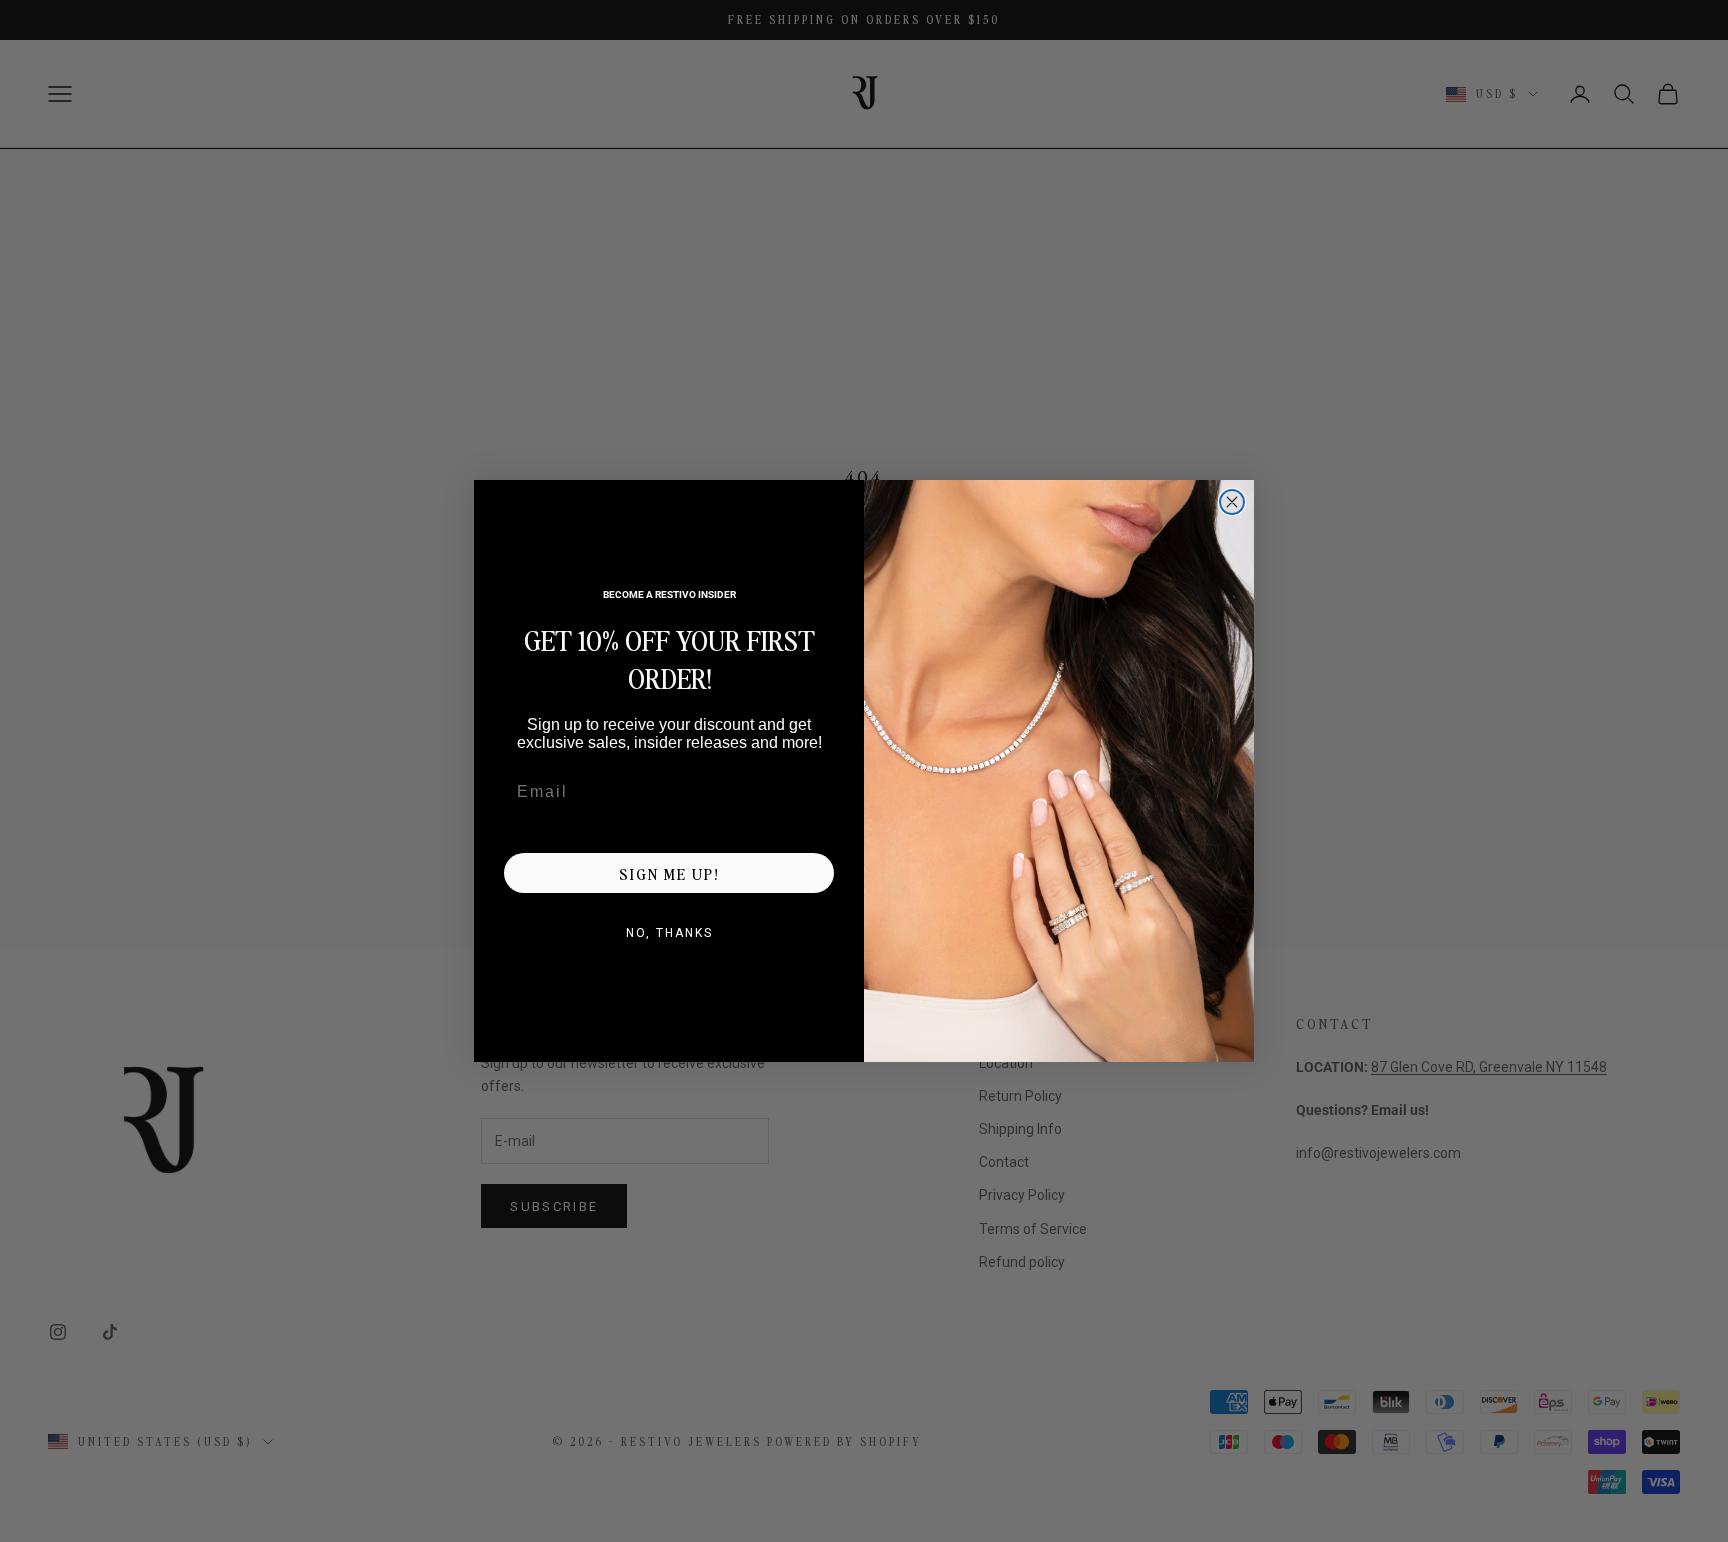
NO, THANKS (669, 933)
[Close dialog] (1232, 502)
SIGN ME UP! (669, 873)
